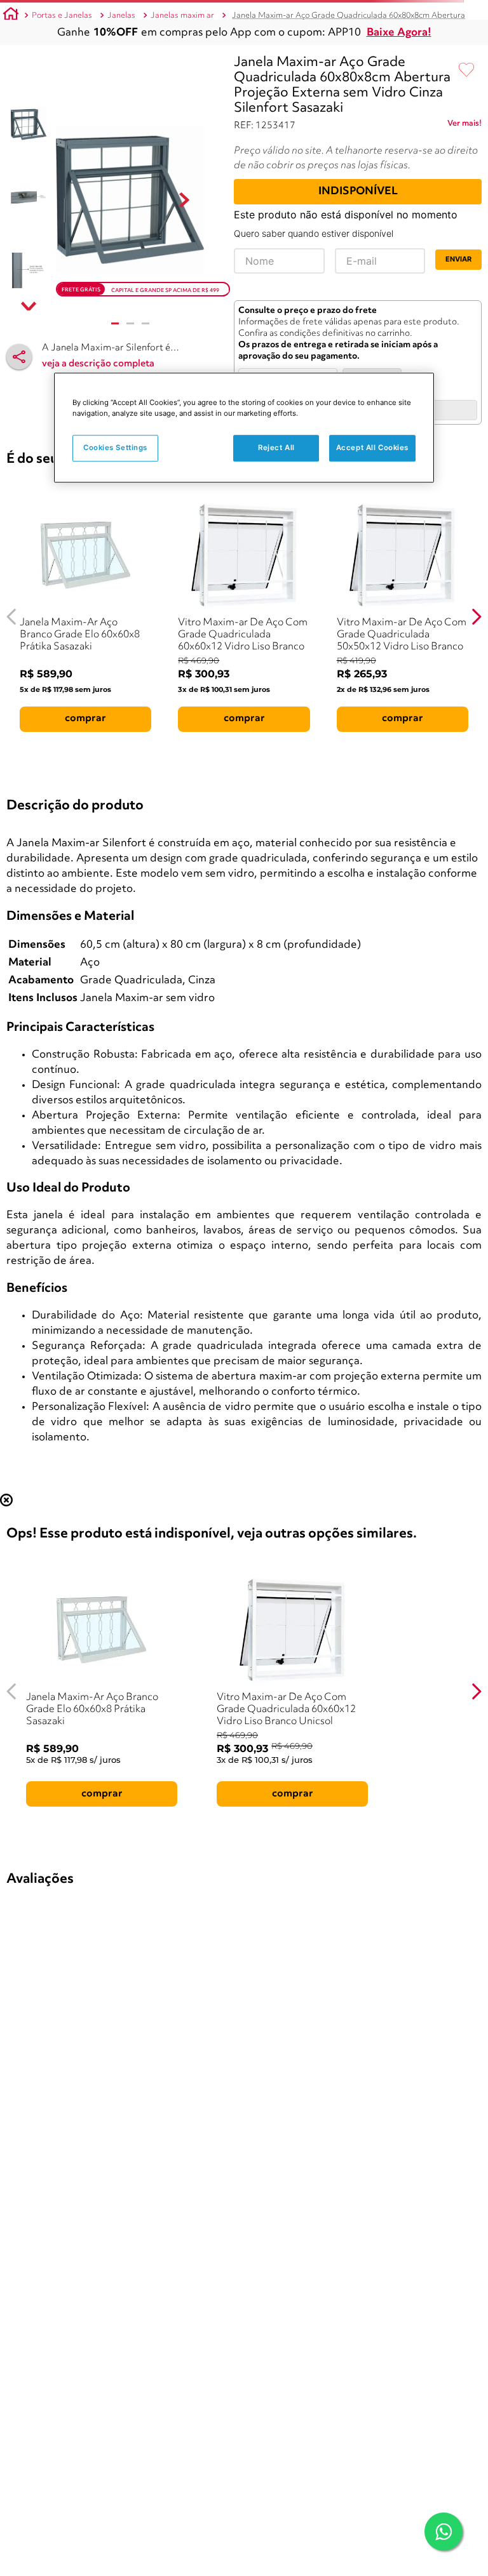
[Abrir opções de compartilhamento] (19, 357)
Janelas (121, 16)
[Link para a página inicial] (11, 16)
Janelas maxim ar (182, 16)
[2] (130, 323)
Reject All (276, 448)
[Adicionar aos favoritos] (466, 70)
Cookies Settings (115, 448)
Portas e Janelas (62, 16)
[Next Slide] (476, 617)
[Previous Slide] (12, 617)
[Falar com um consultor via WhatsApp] (444, 2532)
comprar (85, 719)
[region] (244, 428)
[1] (115, 323)
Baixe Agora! (399, 33)
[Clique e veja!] (464, 126)
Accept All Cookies (372, 448)
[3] (146, 323)
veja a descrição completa (98, 364)
